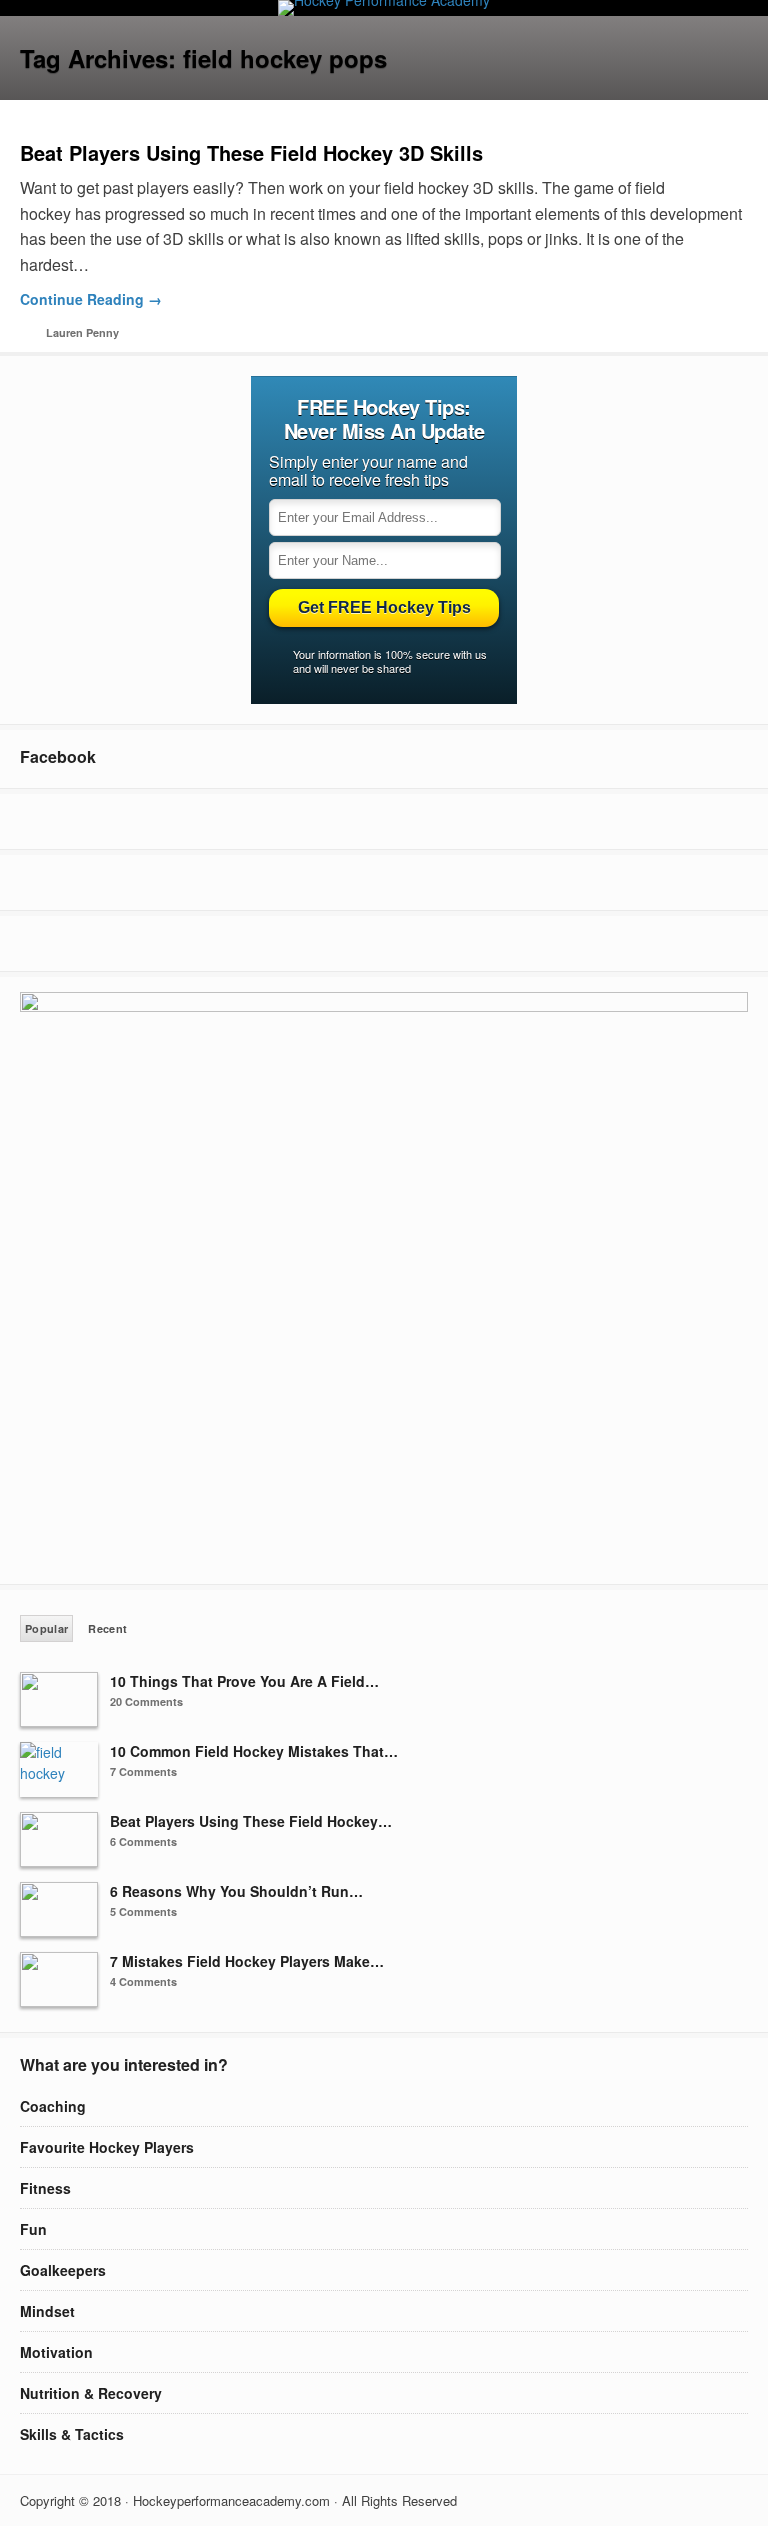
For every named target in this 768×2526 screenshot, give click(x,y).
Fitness (45, 2188)
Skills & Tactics (72, 2434)
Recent (107, 1628)
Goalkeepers (63, 2270)
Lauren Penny (82, 332)
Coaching (53, 2106)
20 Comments (146, 1701)
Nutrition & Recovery (91, 2393)
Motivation (56, 2352)
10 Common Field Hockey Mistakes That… (254, 1751)
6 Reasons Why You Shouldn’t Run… (236, 1891)
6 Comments (143, 1841)
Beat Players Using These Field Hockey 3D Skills (251, 152)
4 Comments (143, 1981)
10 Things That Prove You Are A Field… (244, 1681)
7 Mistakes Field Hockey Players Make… (247, 1961)
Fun (33, 2229)
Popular (46, 1628)
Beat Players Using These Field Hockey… (251, 1821)
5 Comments (143, 1911)
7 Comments (143, 1771)
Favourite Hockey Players (107, 2147)
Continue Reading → (91, 299)
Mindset (47, 2311)
